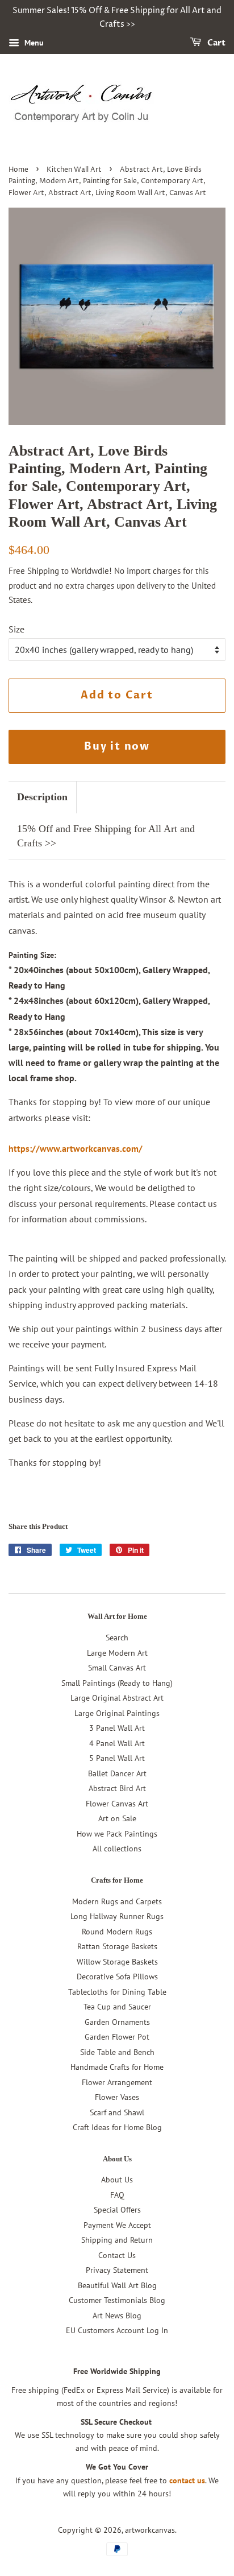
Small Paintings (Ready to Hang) (117, 1683)
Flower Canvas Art (117, 1804)
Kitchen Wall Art (74, 170)
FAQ (117, 2195)
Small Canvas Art (117, 1668)
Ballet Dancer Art (117, 1773)
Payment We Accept (117, 2225)
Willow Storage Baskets (117, 1962)
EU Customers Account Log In (117, 2330)
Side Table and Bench (117, 2052)
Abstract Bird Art (117, 1788)
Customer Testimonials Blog (117, 2300)
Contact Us (117, 2255)
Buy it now (117, 747)
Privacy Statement (117, 2270)
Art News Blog (117, 2315)
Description (42, 797)
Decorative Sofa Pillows (117, 1977)
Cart (216, 43)
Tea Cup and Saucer (117, 2007)
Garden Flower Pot (117, 2037)
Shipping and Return (117, 2240)
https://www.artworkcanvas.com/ (76, 1148)
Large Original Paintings (117, 1713)
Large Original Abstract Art (117, 1698)
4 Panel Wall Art (117, 1743)
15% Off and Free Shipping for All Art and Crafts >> (106, 836)
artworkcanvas (150, 2530)
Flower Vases (117, 2097)
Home (18, 170)
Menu (33, 43)
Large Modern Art (117, 1653)
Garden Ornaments (117, 2022)
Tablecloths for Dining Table (117, 1992)
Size (16, 629)
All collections (117, 1849)
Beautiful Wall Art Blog (117, 2285)
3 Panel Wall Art (117, 1728)
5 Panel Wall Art (117, 1758)
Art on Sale (117, 1818)
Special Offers (117, 2210)
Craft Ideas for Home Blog (117, 2127)
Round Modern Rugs (117, 1932)
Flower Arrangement (117, 2082)
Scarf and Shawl (117, 2112)
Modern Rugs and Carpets (117, 1901)
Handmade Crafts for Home (117, 2067)
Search (117, 1638)
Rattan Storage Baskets (117, 1946)
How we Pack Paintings (117, 1834)
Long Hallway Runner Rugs (117, 1916)
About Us (117, 2180)
